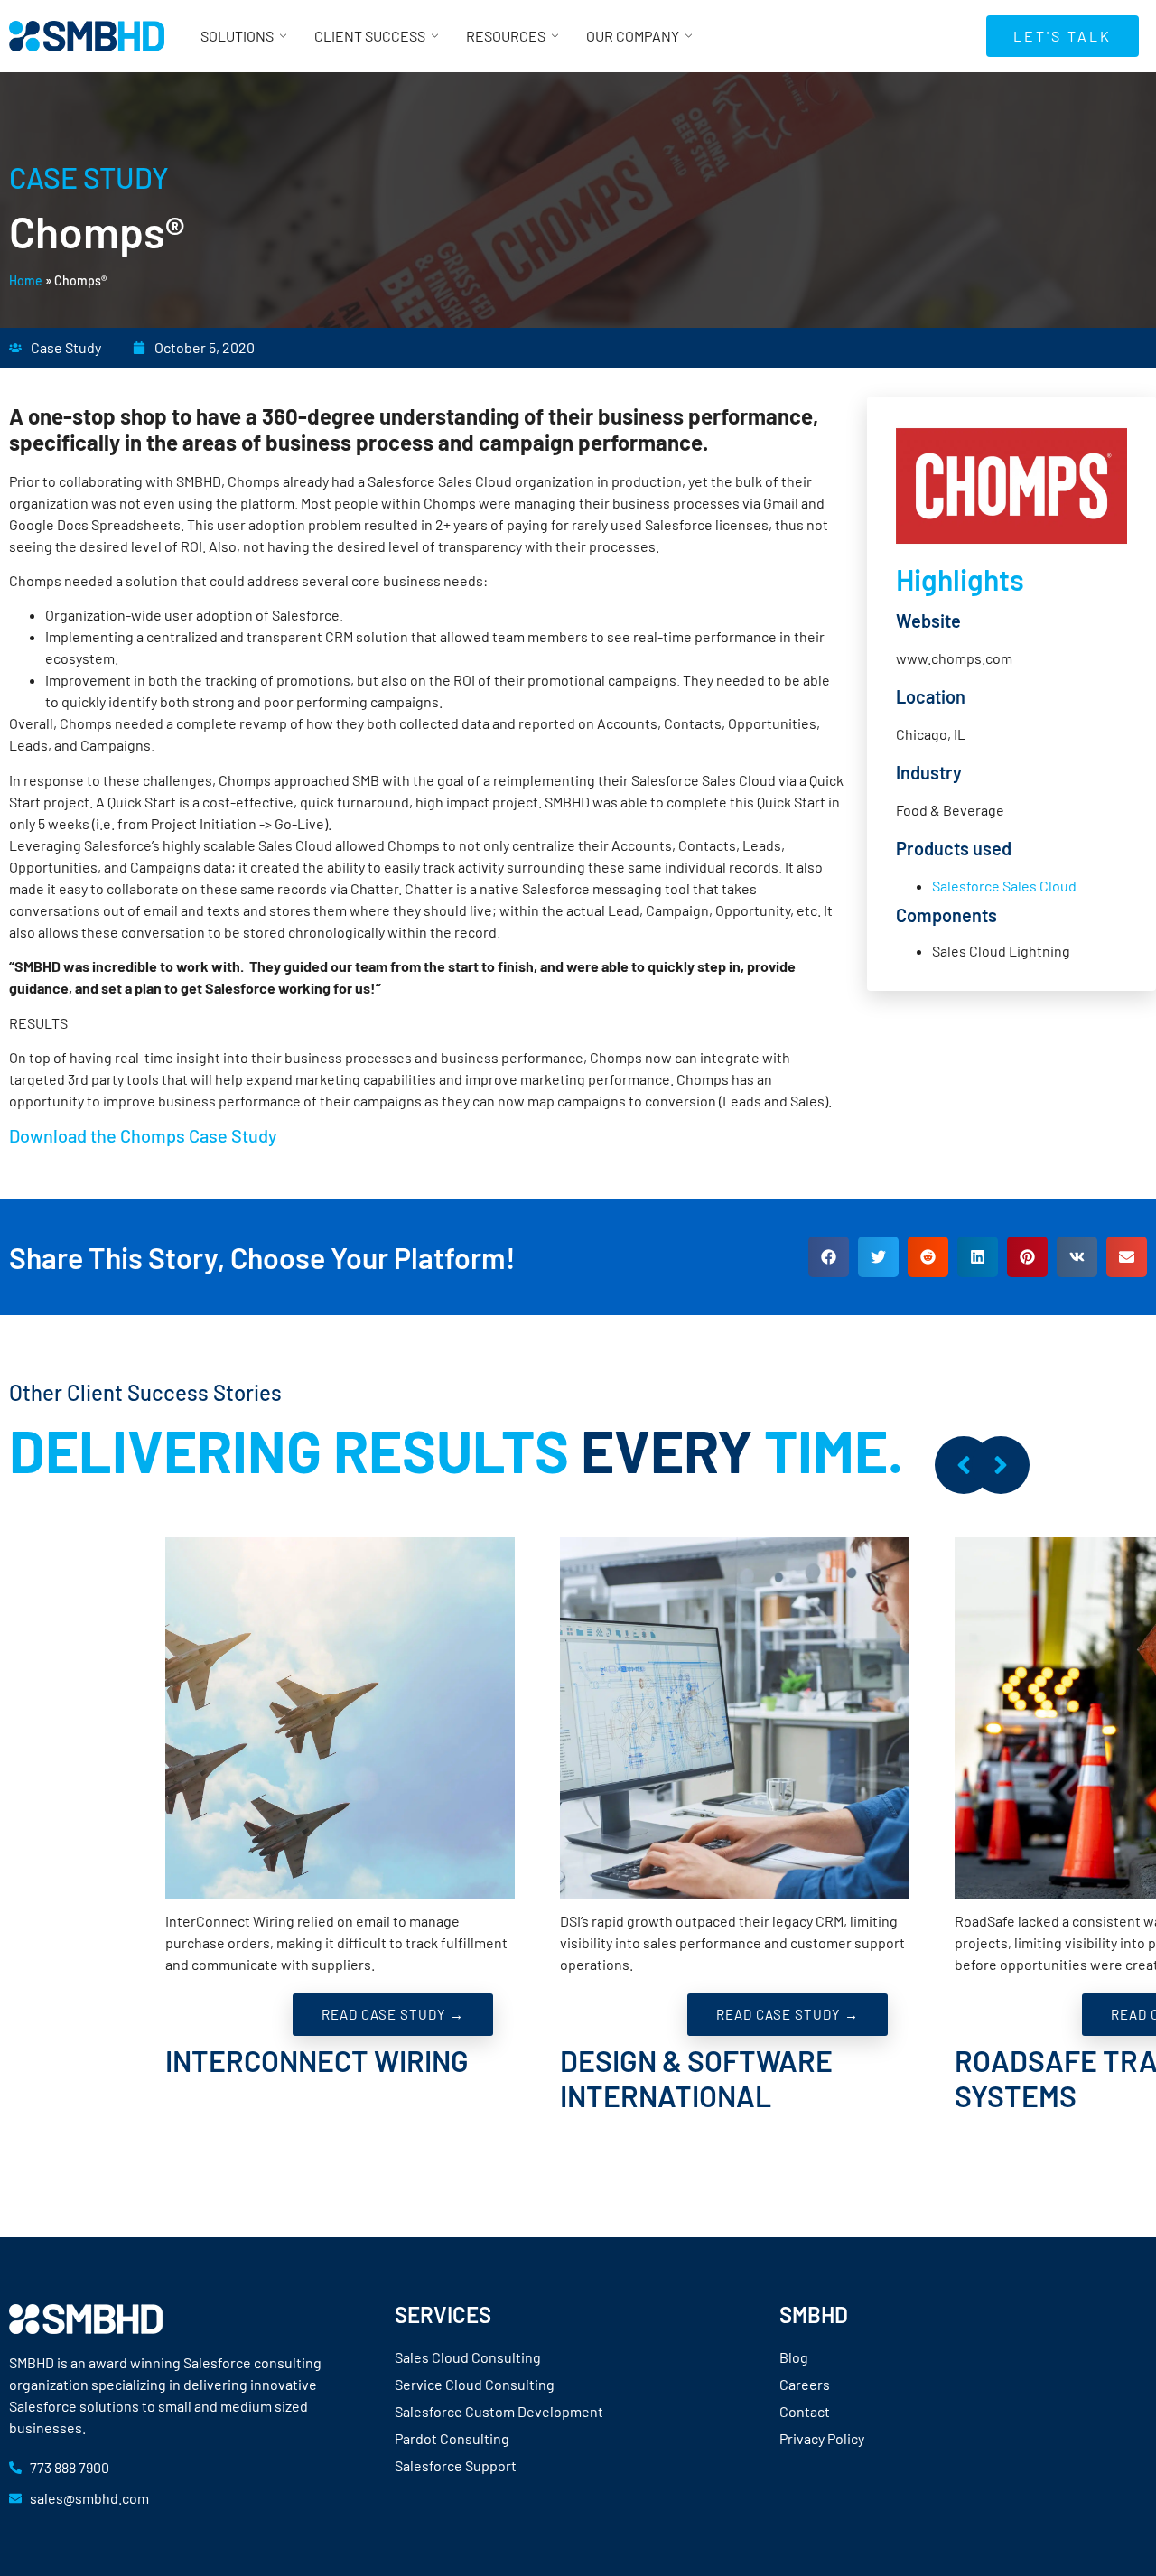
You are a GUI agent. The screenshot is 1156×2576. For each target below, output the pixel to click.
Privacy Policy (822, 2438)
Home (26, 280)
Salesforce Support (456, 2465)
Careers (805, 2384)
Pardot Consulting (452, 2438)
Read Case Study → (393, 2014)
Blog (794, 2357)
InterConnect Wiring (317, 2060)
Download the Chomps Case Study (143, 1135)
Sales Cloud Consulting (468, 2357)
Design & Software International (696, 2077)
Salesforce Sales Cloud (1004, 886)
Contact (805, 2411)
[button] (829, 1257)
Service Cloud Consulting (475, 2384)
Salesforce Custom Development (499, 2411)
